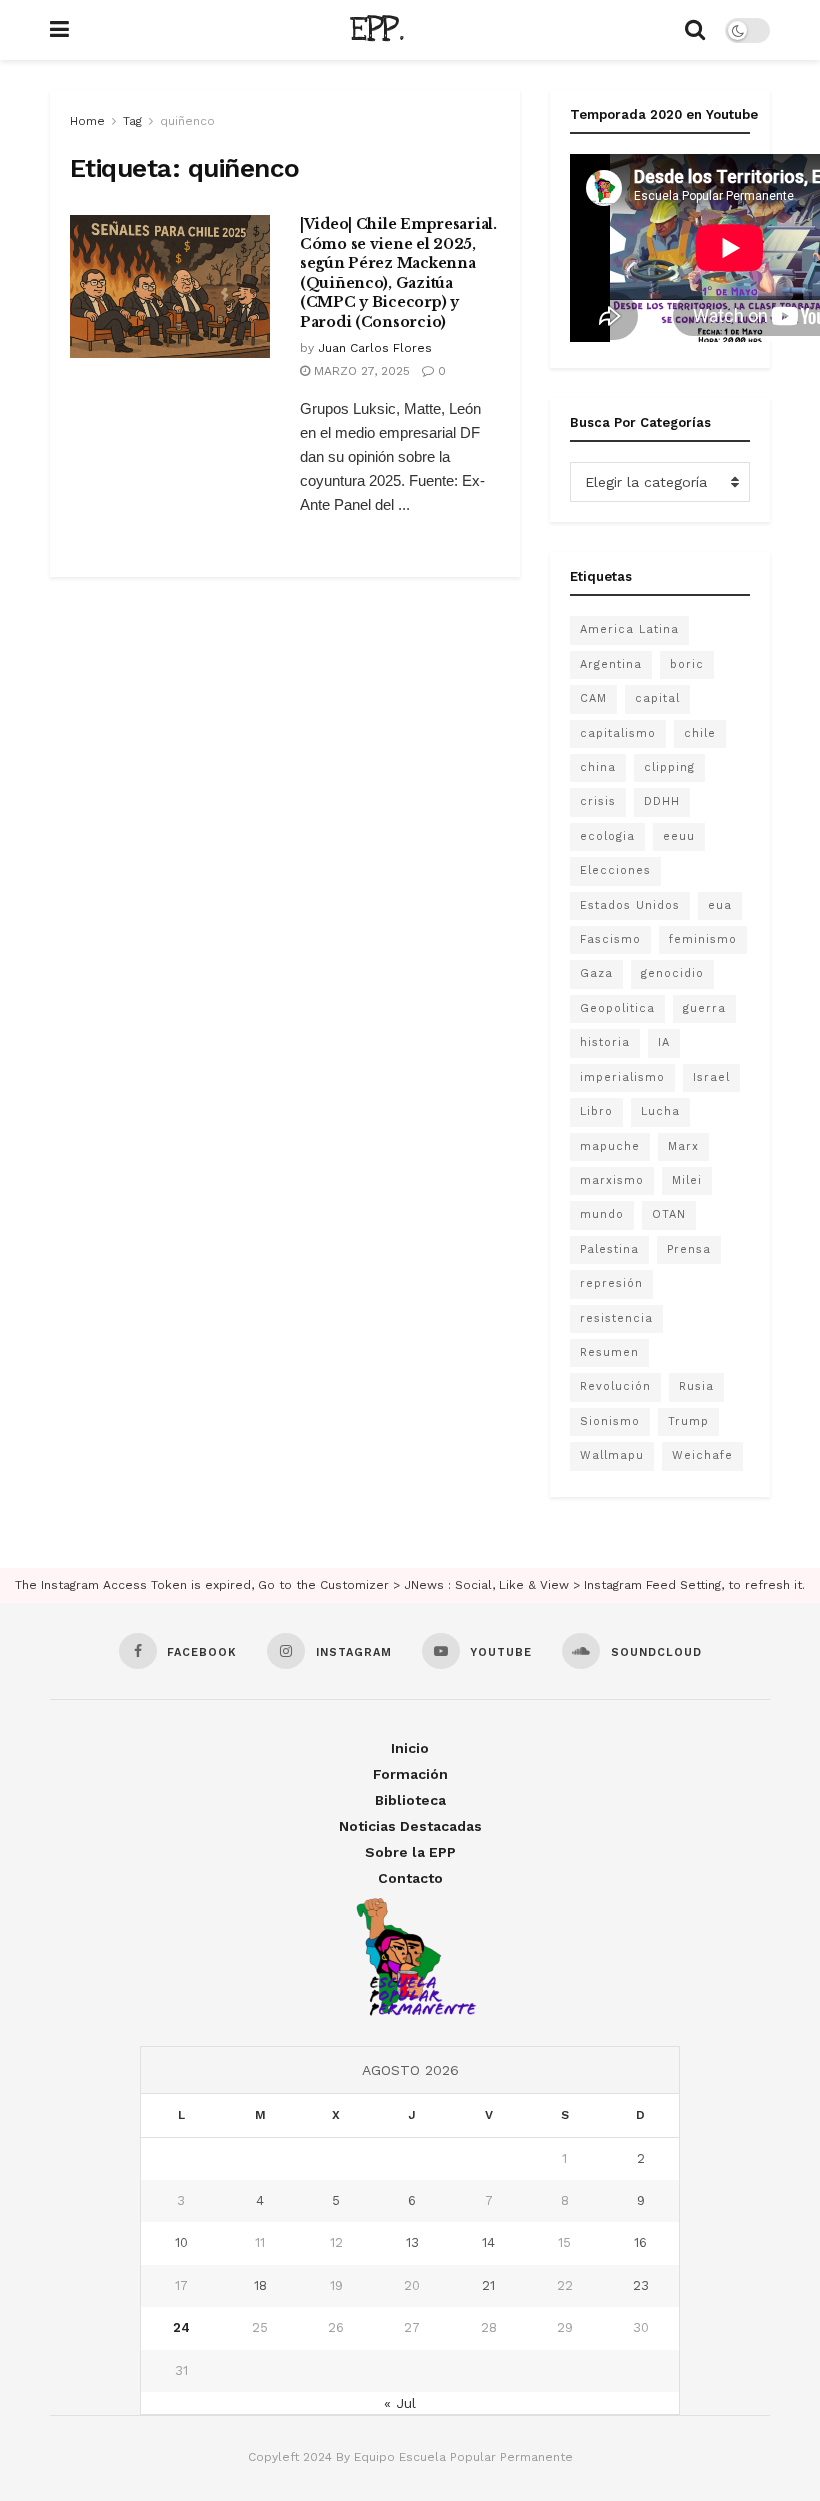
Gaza (596, 973)
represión (611, 1283)
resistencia (616, 1318)
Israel (711, 1077)
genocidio (672, 973)
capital (657, 698)
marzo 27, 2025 (360, 371)
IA (664, 1042)
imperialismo (622, 1077)
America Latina (629, 629)
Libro (596, 1111)
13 (412, 2242)
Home (87, 121)
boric (687, 664)
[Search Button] (695, 30)
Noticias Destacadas (410, 1826)
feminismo (703, 939)
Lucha (660, 1111)
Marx (683, 1146)
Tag (132, 121)
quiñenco (187, 121)
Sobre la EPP (410, 1852)
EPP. (377, 30)
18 (260, 2285)
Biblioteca (410, 1800)
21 (488, 2285)
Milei (687, 1180)
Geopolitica (617, 1008)
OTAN (669, 1214)
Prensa (689, 1249)
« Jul (400, 2403)
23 (641, 2285)
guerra (704, 1008)
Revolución (615, 1386)
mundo (602, 1214)
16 (640, 2242)
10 (181, 2242)
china (598, 767)
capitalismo (618, 733)
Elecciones (615, 870)
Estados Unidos (630, 905)
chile (700, 733)
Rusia (696, 1386)
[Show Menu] (59, 30)
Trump (688, 1421)
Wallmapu (612, 1455)
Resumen (609, 1352)
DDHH (662, 801)
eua (720, 905)
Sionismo (610, 1421)
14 (488, 2242)
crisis (598, 801)
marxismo (612, 1180)
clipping (669, 767)
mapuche (610, 1146)
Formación (410, 1774)
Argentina (611, 664)
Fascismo (610, 939)
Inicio (410, 1748)
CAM (593, 698)
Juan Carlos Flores (375, 348)
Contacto (410, 1878)
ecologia (607, 836)
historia (605, 1042)
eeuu (679, 836)
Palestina (609, 1249)
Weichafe (702, 1455)
